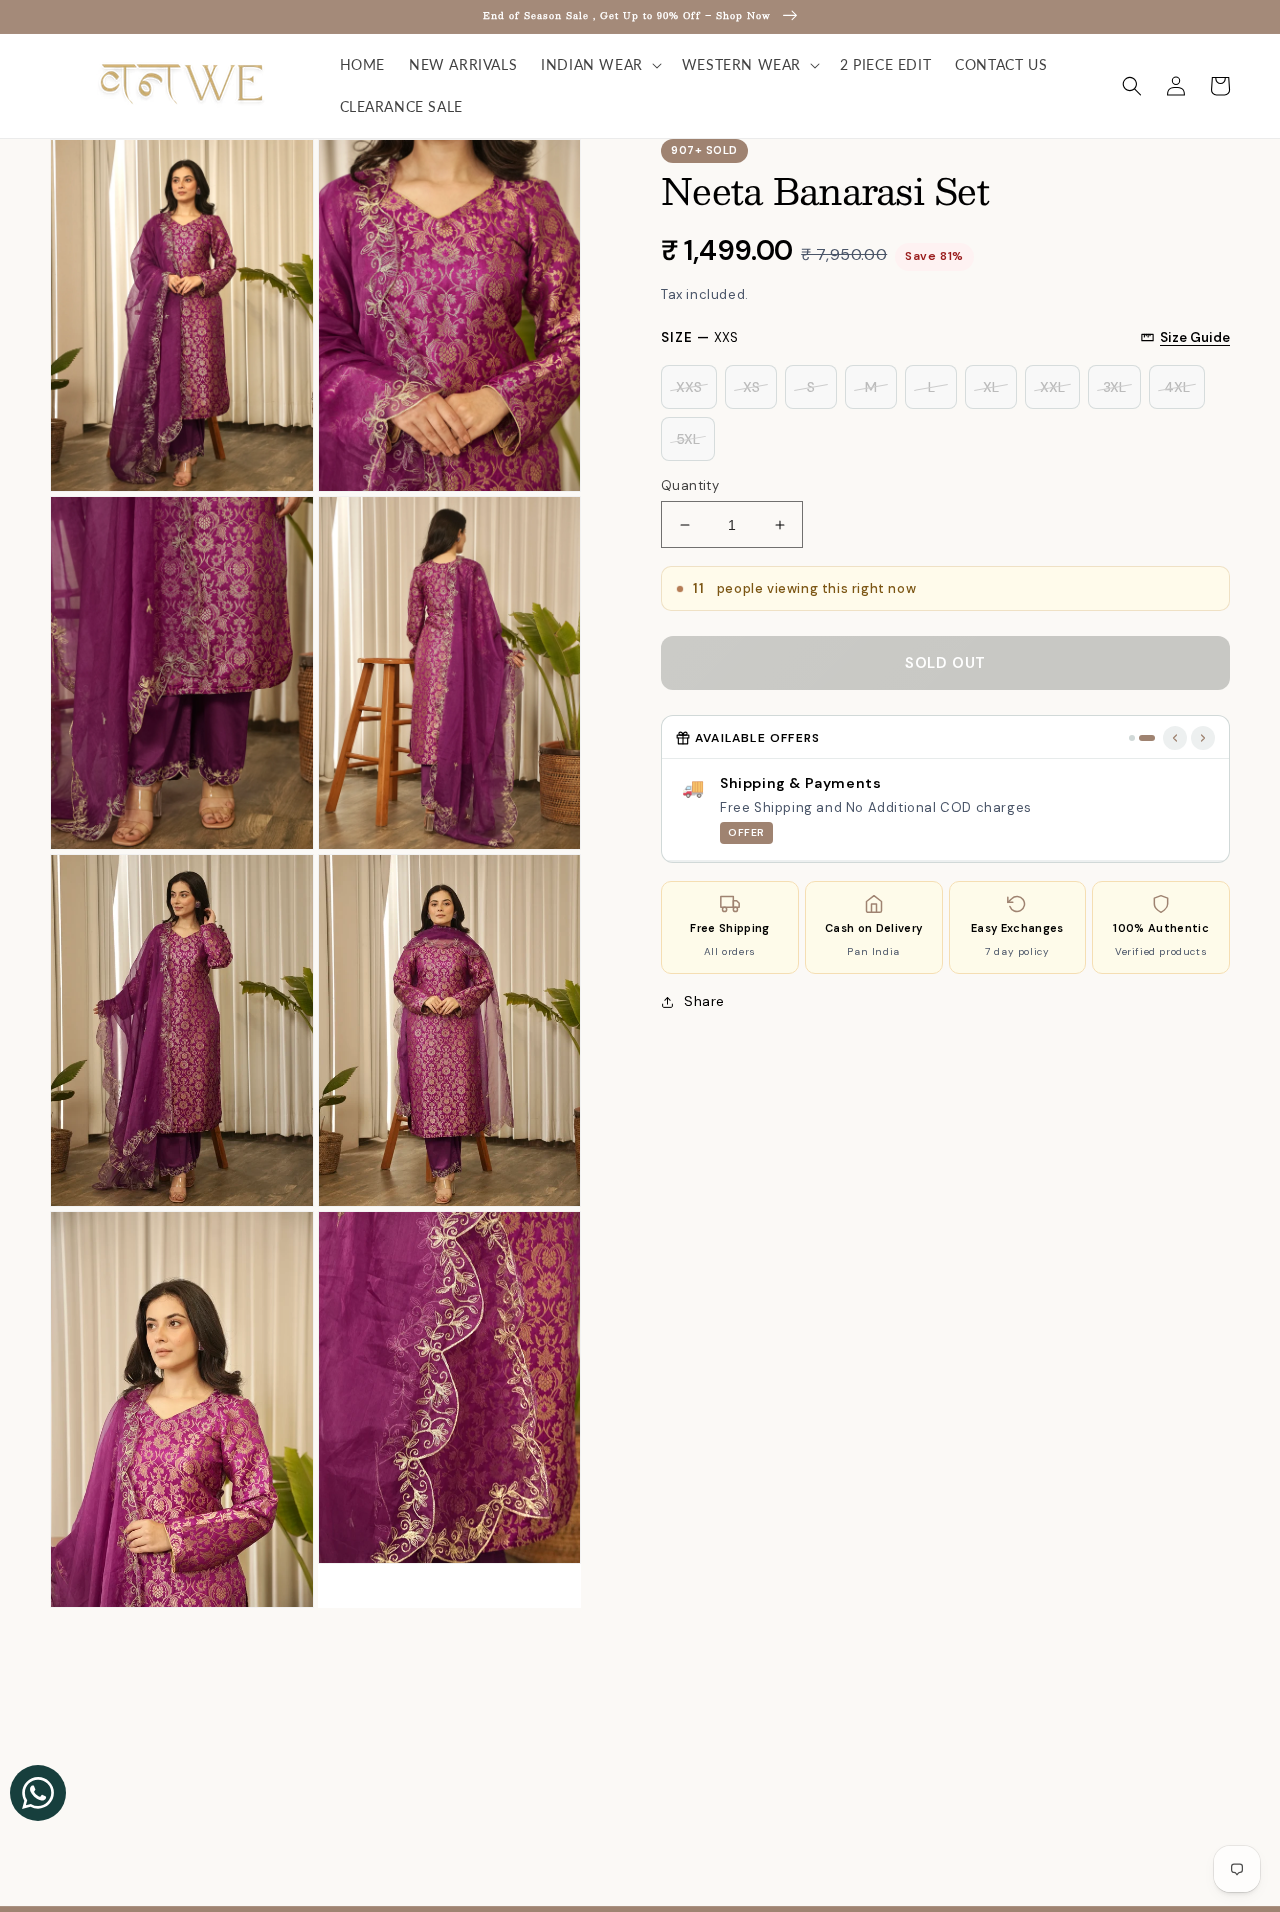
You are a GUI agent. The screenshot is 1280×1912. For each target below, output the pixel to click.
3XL (1114, 387)
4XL (1177, 387)
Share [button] (704, 1001)
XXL (1052, 387)
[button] (599, 65)
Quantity (690, 485)
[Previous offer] (1175, 738)
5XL (688, 439)
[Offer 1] (1132, 738)
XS (751, 387)
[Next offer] (1203, 738)
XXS (689, 387)
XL (991, 387)
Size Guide (1195, 337)
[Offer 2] (1147, 738)
